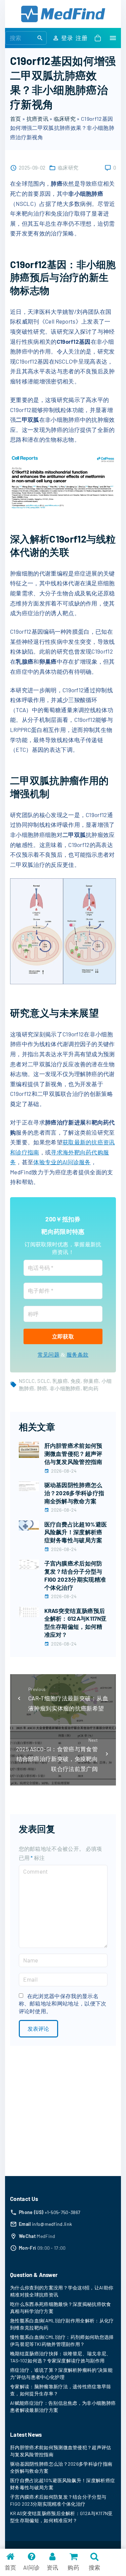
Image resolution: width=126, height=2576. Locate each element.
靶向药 (91, 1388)
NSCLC (27, 1381)
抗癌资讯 (37, 119)
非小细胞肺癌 (65, 1388)
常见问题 (49, 1355)
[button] (99, 38)
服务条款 (77, 1355)
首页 (16, 119)
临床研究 (65, 119)
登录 (67, 38)
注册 (81, 38)
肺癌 (42, 1388)
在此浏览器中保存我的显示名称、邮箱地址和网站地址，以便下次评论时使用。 (63, 2003)
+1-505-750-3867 (63, 2212)
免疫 (76, 1381)
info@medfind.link (52, 2224)
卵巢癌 (91, 1381)
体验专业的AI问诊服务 (62, 1162)
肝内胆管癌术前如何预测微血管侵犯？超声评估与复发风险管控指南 (73, 1453)
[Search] (40, 38)
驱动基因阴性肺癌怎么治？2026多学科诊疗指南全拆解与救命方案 (74, 1493)
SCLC (44, 1381)
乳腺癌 (60, 1381)
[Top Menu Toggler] (113, 38)
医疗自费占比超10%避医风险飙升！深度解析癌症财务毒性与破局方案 (76, 1532)
